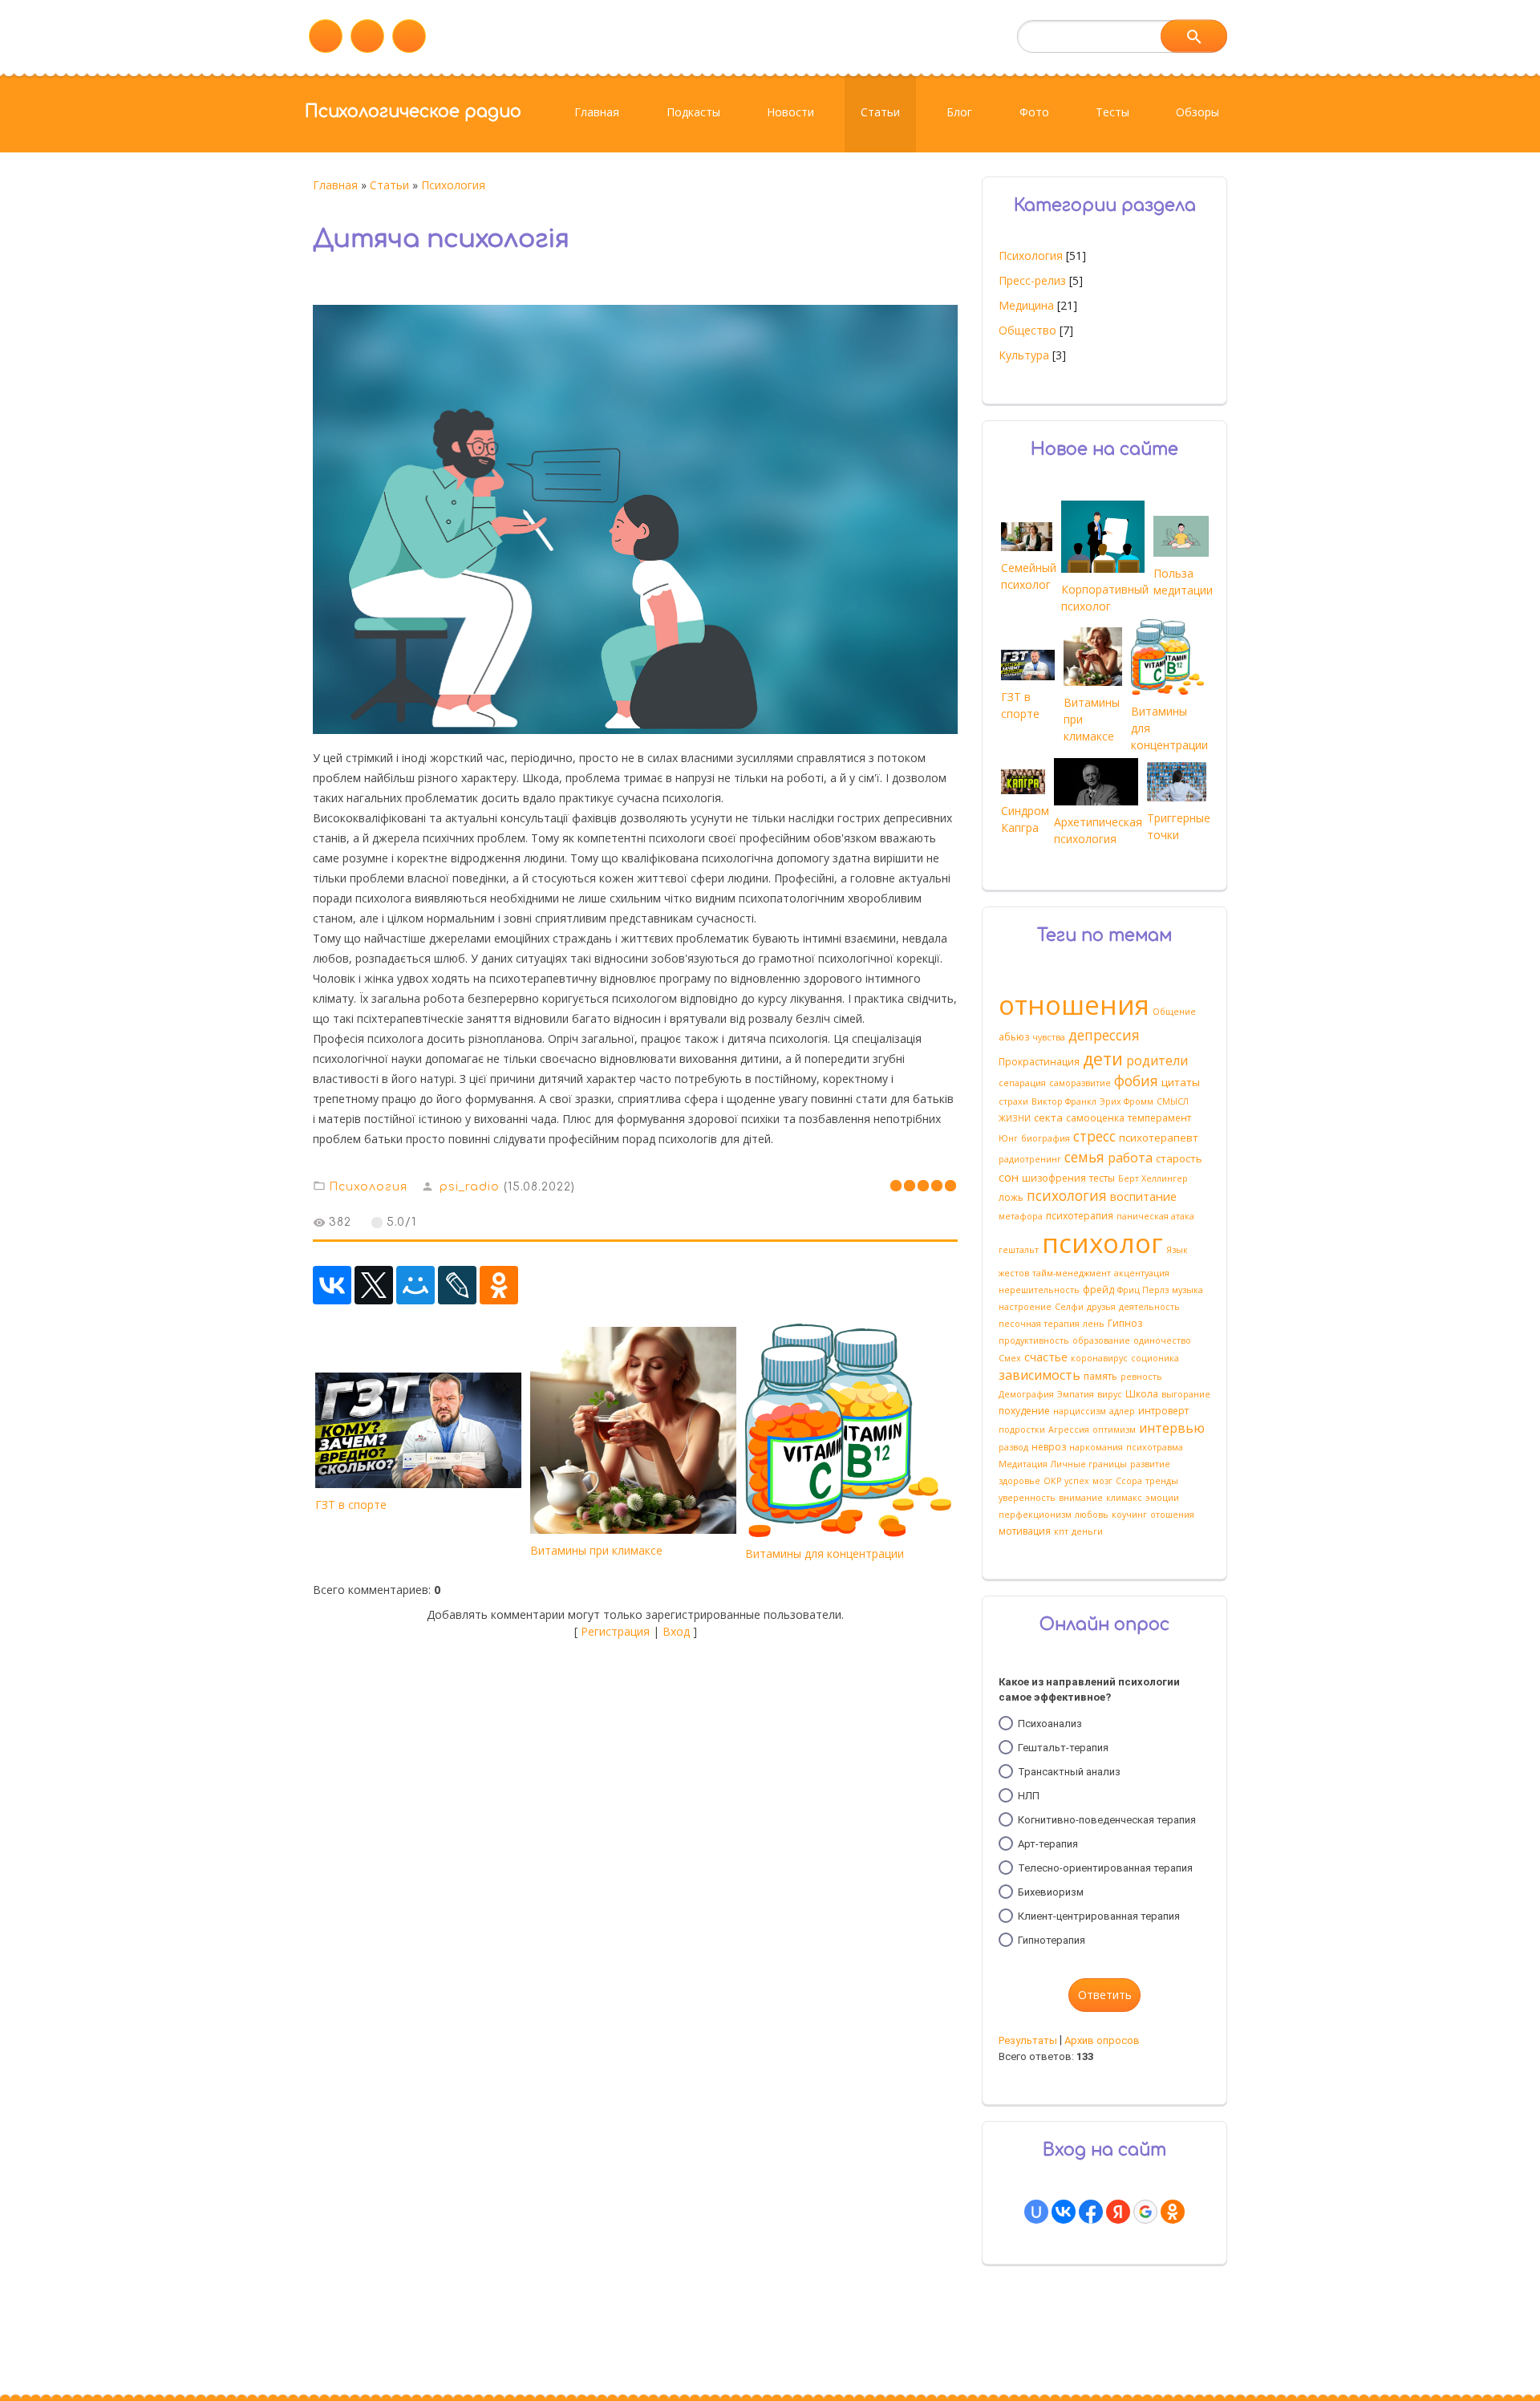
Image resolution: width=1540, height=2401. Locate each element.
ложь (1011, 1197)
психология (1067, 1195)
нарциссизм (1080, 1411)
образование (1101, 1340)
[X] (374, 1285)
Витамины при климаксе (596, 1550)
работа (1130, 1158)
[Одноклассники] (499, 1285)
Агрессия (1069, 1430)
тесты (1102, 1178)
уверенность (1027, 1498)
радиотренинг (1030, 1159)
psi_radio (470, 1187)
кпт (1061, 1531)
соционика (1155, 1358)
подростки (1022, 1430)
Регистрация (615, 1631)
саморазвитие (1080, 1083)
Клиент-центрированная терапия (1099, 1916)
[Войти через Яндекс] (1118, 2212)
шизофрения (1054, 1178)
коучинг (1129, 1515)
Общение (1174, 1012)
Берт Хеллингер (1153, 1178)
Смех (1010, 1358)
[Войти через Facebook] (1091, 2212)
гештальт (1019, 1250)
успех (1077, 1481)
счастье (1046, 1357)
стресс (1094, 1136)
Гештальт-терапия (1063, 1748)
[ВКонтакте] (332, 1285)
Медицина (1026, 305)
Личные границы (1089, 1464)
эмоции (1162, 1498)
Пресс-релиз (1032, 280)
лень (1094, 1324)
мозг (1102, 1481)
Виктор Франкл (1064, 1101)
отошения (1172, 1515)
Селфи (1069, 1307)
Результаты (1028, 2040)
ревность (1141, 1377)
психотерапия (1080, 1216)
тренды (1162, 1481)
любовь (1092, 1515)
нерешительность (1039, 1290)
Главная (335, 185)
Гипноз (1125, 1323)
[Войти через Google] (1145, 2212)
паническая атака (1155, 1216)
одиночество (1162, 1340)
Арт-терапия (1048, 1844)
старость (1179, 1158)
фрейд (1098, 1290)
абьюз (1014, 1037)
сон (1009, 1177)
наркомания (1096, 1447)
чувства (1049, 1037)
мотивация (1025, 1531)
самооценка (1095, 1118)
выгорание (1186, 1394)
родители (1157, 1061)
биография (1046, 1138)
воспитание (1143, 1196)
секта (1048, 1117)
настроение (1025, 1307)
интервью (1172, 1428)
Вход (676, 1631)
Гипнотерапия (1052, 1940)
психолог (1102, 1243)
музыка (1187, 1290)
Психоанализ (1050, 1724)
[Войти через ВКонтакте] (1064, 2212)
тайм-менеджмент (1072, 1273)
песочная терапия (1039, 1324)
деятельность (1149, 1307)
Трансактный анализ (1069, 1772)
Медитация (1023, 1464)
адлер (1122, 1411)
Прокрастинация (1039, 1062)
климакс (1124, 1498)
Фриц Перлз (1143, 1290)
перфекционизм (1035, 1515)
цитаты (1181, 1082)
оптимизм (1114, 1430)
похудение (1024, 1411)
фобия (1136, 1081)
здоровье (1019, 1481)
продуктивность (1034, 1340)
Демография (1026, 1394)
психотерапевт (1159, 1138)
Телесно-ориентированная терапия (1105, 1868)
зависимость (1039, 1375)
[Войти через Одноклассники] (1173, 2212)
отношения (1074, 1004)
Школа (1142, 1394)
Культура (1024, 355)
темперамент (1159, 1118)
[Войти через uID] (1036, 2212)
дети (1103, 1059)
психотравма (1155, 1447)
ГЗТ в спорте (351, 1505)
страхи (1013, 1101)
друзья (1101, 1307)
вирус (1110, 1394)
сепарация (1022, 1083)
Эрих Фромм (1127, 1101)
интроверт (1163, 1411)
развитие (1150, 1464)
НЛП (1029, 1796)
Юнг (1008, 1138)
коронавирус (1099, 1358)
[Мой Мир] (415, 1285)
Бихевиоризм (1051, 1892)
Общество (1027, 330)
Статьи (389, 185)
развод (1013, 1447)
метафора (1021, 1216)
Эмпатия (1076, 1394)
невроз (1049, 1447)
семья (1084, 1157)
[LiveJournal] (457, 1285)
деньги (1087, 1531)
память (1100, 1376)
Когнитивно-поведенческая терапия (1107, 1820)
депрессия (1104, 1035)
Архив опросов (1102, 2040)
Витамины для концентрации (825, 1553)
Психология (453, 185)
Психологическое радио (413, 112)
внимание (1081, 1498)
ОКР (1052, 1481)
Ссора (1129, 1481)
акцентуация (1142, 1273)
